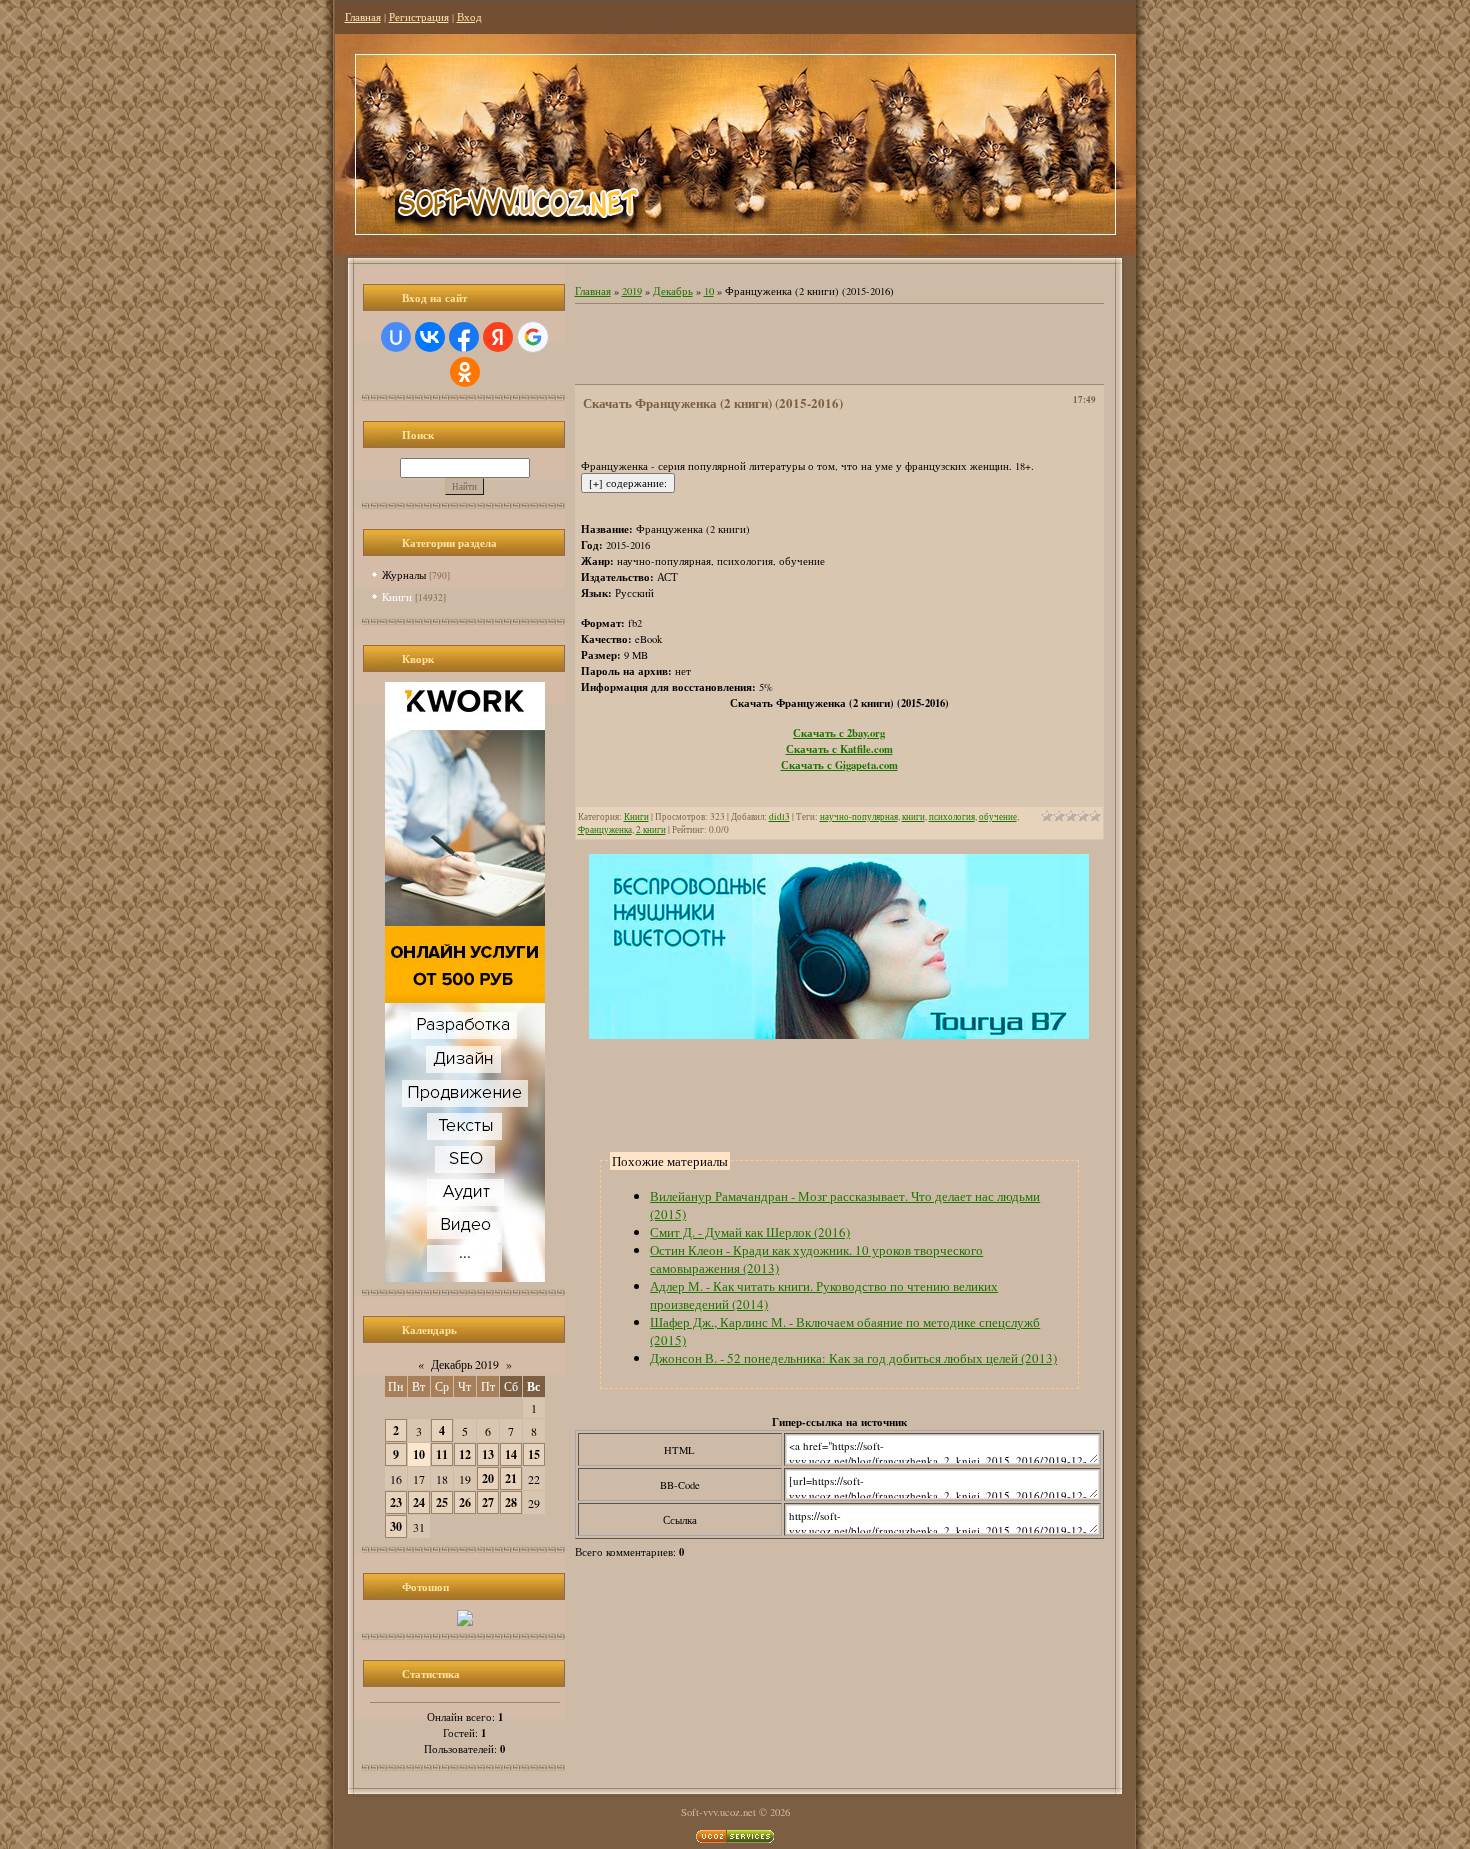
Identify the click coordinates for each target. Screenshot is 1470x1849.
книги (913, 816)
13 (488, 1454)
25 (442, 1502)
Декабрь (673, 291)
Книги (397, 596)
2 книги (651, 829)
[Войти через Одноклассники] (465, 372)
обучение (998, 816)
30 (396, 1526)
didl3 (779, 816)
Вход (469, 17)
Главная (363, 17)
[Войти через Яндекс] (498, 337)
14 (511, 1454)
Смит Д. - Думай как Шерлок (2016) (750, 1232)
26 (465, 1502)
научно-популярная (859, 816)
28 (511, 1502)
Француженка (605, 829)
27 (488, 1502)
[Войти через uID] (396, 337)
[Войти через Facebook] (464, 337)
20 (488, 1478)
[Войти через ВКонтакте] (430, 337)
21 (511, 1478)
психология (952, 816)
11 (442, 1454)
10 (419, 1454)
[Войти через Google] (533, 337)
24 (419, 1502)
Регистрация (419, 17)
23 (396, 1502)
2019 (632, 291)
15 (534, 1454)
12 (465, 1454)
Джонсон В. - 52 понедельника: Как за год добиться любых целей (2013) (853, 1358)
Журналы (404, 574)
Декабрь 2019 (465, 1364)
